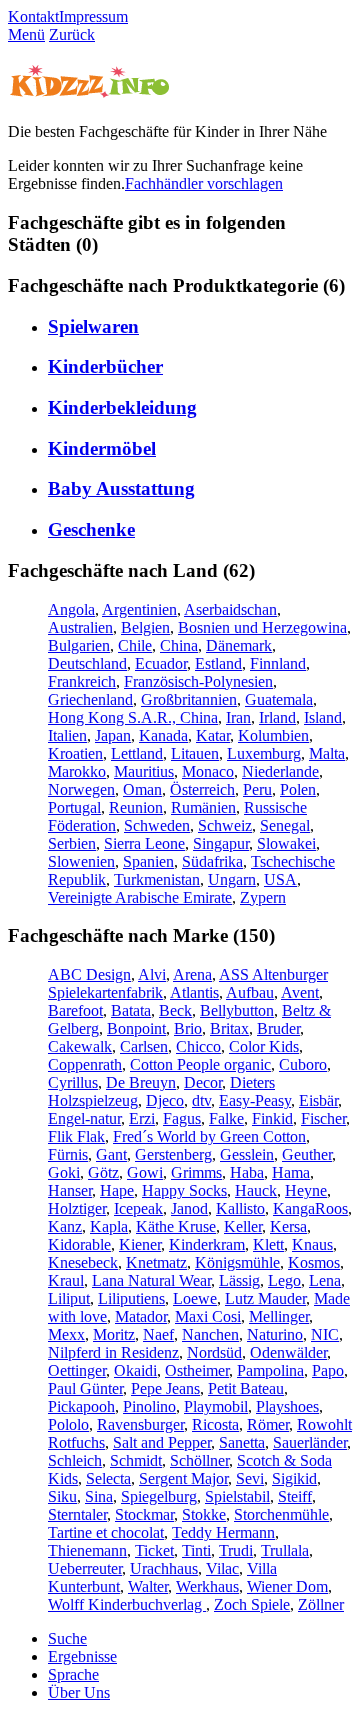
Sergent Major (183, 1478)
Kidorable (79, 1244)
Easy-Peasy (255, 1100)
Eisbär (318, 1100)
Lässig (239, 1280)
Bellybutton (237, 1010)
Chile (135, 645)
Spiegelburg (159, 1496)
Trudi (236, 1550)
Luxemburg (264, 753)
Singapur (221, 843)
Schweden (157, 825)
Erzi (142, 1118)
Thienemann (87, 1550)
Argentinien (139, 609)
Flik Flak (76, 1136)
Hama (291, 1172)
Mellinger (279, 1316)
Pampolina (270, 1370)
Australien (80, 627)
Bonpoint (136, 1028)
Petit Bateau (246, 1388)
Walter (148, 1586)
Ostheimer (197, 1370)
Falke (226, 1118)
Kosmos (314, 1262)
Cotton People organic (200, 1064)
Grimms (196, 1172)
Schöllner (199, 1460)
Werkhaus (207, 1586)
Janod (189, 1208)
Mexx (66, 1334)
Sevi (250, 1478)
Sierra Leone (144, 843)
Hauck (256, 1190)
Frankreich (82, 681)
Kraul (66, 1280)
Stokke (204, 1514)
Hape (117, 1190)
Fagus (182, 1118)
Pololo (68, 1424)
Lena (325, 1280)
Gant (111, 1154)
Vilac (222, 1568)
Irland (277, 717)
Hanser (70, 1190)
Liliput (69, 1298)
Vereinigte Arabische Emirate (140, 897)
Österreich (202, 789)
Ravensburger (140, 1424)
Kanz (65, 1226)
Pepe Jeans (165, 1388)
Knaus (312, 1244)
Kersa (288, 1226)
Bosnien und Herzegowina (262, 627)
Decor (203, 1082)
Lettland (137, 753)
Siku (62, 1496)
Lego (284, 1280)
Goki (64, 1172)
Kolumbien (273, 735)
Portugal (74, 807)
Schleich (75, 1460)
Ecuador (161, 663)
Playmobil (216, 1406)
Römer (268, 1424)
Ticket (154, 1550)
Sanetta (242, 1442)
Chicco (198, 1046)
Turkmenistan (157, 879)
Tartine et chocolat (106, 1532)
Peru (257, 789)
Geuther (307, 1154)
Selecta (108, 1478)
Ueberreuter (85, 1568)
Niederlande (280, 771)
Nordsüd (214, 1352)
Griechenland (90, 699)
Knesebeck (83, 1262)
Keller (243, 1226)
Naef (158, 1334)
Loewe (195, 1298)
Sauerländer (310, 1442)
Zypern (263, 897)
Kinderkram (207, 1244)
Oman (142, 789)
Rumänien (203, 807)
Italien (67, 735)
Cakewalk (80, 1046)
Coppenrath (85, 1064)
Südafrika (212, 861)
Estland (218, 663)
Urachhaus (164, 1568)
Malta (327, 753)
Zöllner (321, 1604)
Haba (247, 1172)
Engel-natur (84, 1118)
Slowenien (81, 861)
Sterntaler (77, 1514)
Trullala (285, 1550)
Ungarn (232, 879)
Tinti (196, 1550)
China (179, 645)
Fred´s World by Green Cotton (209, 1136)
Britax (229, 1028)
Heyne (306, 1190)
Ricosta (215, 1424)
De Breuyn (141, 1082)
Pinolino (149, 1406)
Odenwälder (288, 1352)
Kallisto (240, 1208)
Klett (268, 1244)
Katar (213, 735)
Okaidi (135, 1370)
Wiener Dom (287, 1586)
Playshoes (287, 1406)
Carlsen (144, 1046)
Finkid (272, 1118)
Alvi (152, 974)
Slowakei (286, 843)
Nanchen (210, 1334)
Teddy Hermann (223, 1532)
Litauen (195, 753)
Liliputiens (131, 1298)
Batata (131, 1010)
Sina (99, 1496)
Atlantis (194, 992)
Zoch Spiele (252, 1604)
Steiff (295, 1496)
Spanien (148, 861)
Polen (298, 789)
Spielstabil (237, 1496)
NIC (325, 1334)
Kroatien (75, 753)
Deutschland (87, 663)
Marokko (77, 771)
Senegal (285, 825)
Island (323, 717)
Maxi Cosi (208, 1316)
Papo (328, 1370)
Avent (300, 992)
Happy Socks (184, 1190)
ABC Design (89, 974)
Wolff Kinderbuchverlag (127, 1604)
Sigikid (294, 1478)
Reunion (136, 807)
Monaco (208, 771)
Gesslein (247, 1154)
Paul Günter (85, 1388)
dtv (201, 1100)
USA (280, 879)
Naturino (275, 1334)
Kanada (163, 735)
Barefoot (75, 1010)
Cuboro (303, 1064)
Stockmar (144, 1514)
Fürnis (68, 1154)
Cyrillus (73, 1082)
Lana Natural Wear (151, 1280)
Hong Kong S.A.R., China (133, 717)
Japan (113, 735)
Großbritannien (189, 699)
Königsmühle (237, 1262)
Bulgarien (79, 645)
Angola (71, 609)
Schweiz (225, 825)
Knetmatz (156, 1262)
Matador (141, 1316)
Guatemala (279, 699)
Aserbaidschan (230, 609)
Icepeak (138, 1208)
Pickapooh (81, 1406)
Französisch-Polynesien (198, 681)
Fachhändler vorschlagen (204, 183)
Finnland (278, 663)
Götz (103, 1172)
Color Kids (264, 1046)
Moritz (114, 1334)
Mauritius (144, 771)
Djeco (165, 1100)
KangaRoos (310, 1208)
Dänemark (239, 645)
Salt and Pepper (162, 1442)
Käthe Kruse (176, 1226)
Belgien (145, 627)
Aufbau (250, 992)
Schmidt (136, 1460)
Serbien (72, 843)
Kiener (140, 1244)
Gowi (145, 1172)
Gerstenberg (173, 1154)
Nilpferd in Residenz (113, 1352)
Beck (175, 1010)
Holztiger (77, 1208)
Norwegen (81, 789)
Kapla (109, 1226)
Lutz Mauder (265, 1298)
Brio (188, 1028)
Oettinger (77, 1370)
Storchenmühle (281, 1514)
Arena (192, 974)
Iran (238, 717)
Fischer (323, 1118)
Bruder (278, 1028)
